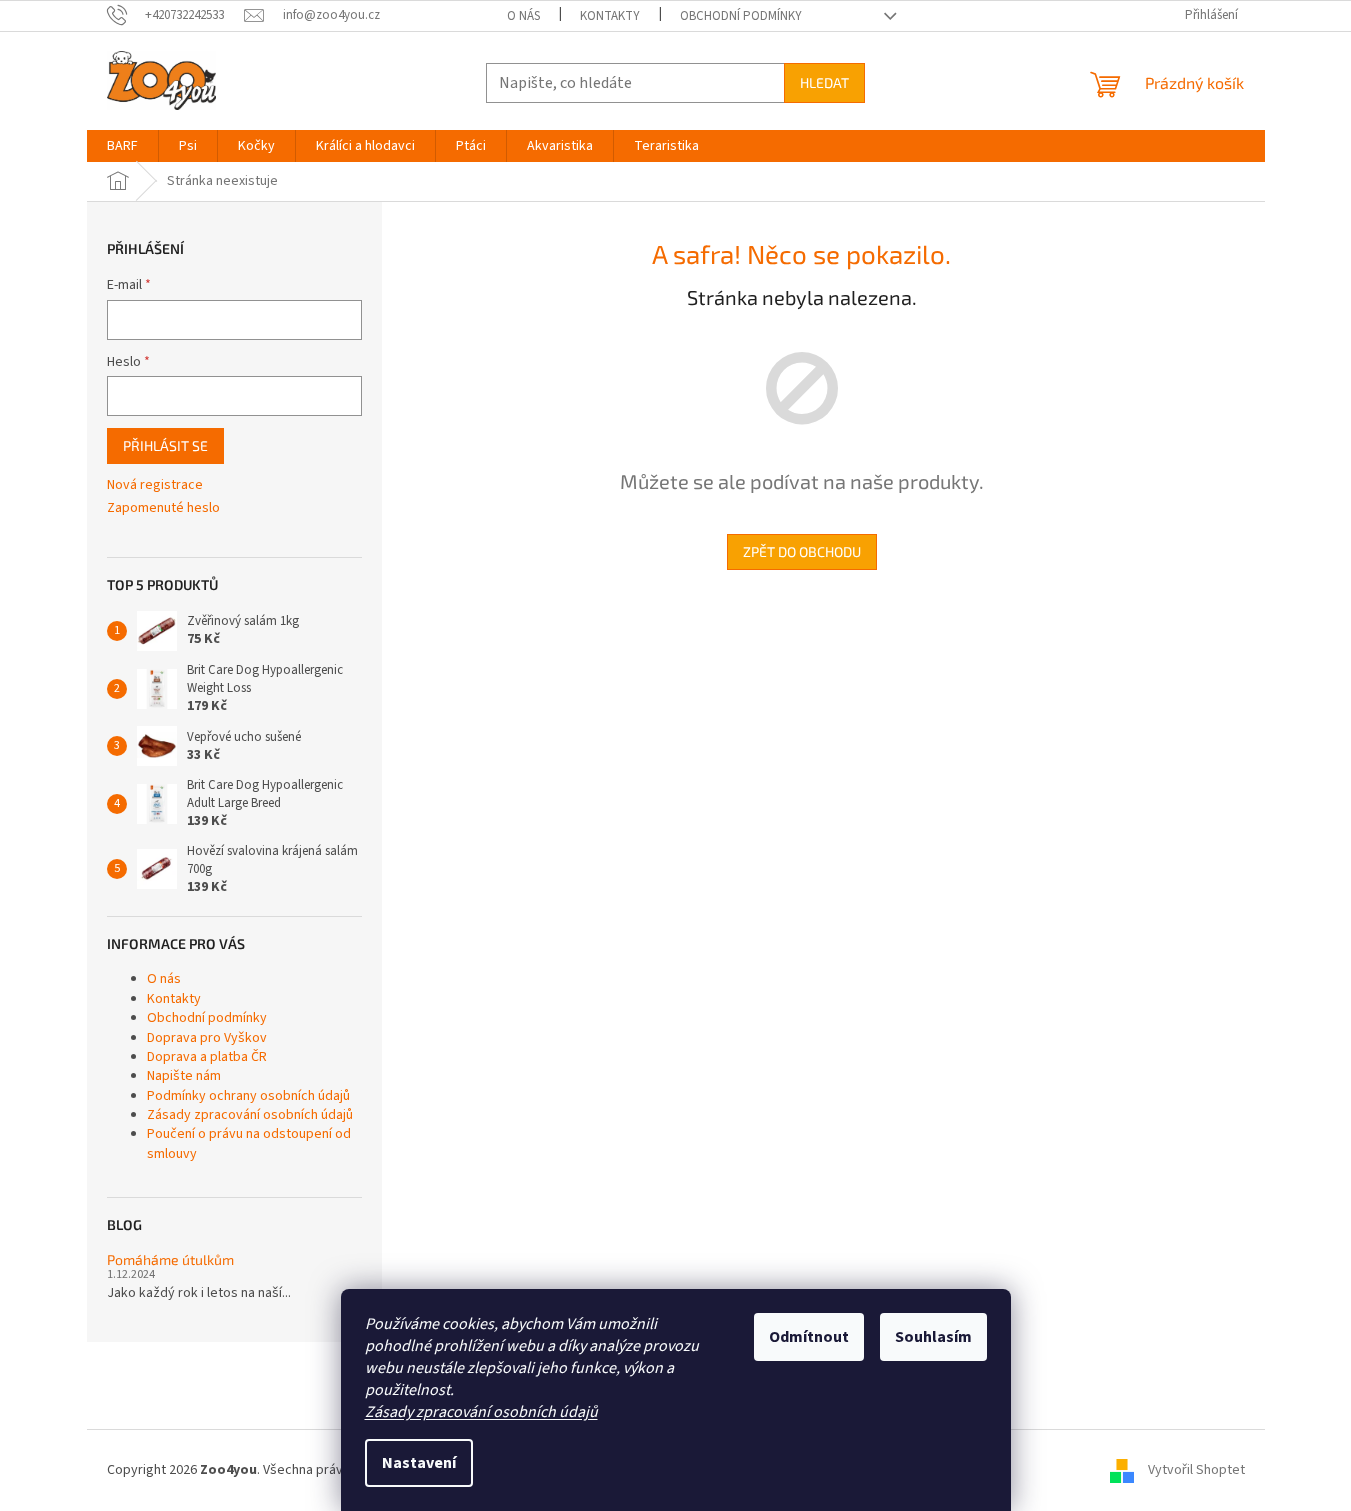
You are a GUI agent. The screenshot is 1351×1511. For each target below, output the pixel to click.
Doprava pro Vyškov (207, 1038)
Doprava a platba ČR (207, 1057)
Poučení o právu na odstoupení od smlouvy (249, 1143)
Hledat (824, 82)
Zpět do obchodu (802, 551)
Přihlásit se (165, 445)
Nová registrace (155, 485)
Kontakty (610, 16)
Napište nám (184, 1076)
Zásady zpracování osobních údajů (481, 1412)
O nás (523, 16)
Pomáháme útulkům (170, 1259)
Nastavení (419, 1463)
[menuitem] (122, 146)
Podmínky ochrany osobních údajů (248, 1096)
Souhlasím (933, 1337)
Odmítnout (809, 1337)
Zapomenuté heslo (163, 508)
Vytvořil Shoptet (1196, 1470)
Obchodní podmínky (741, 16)
